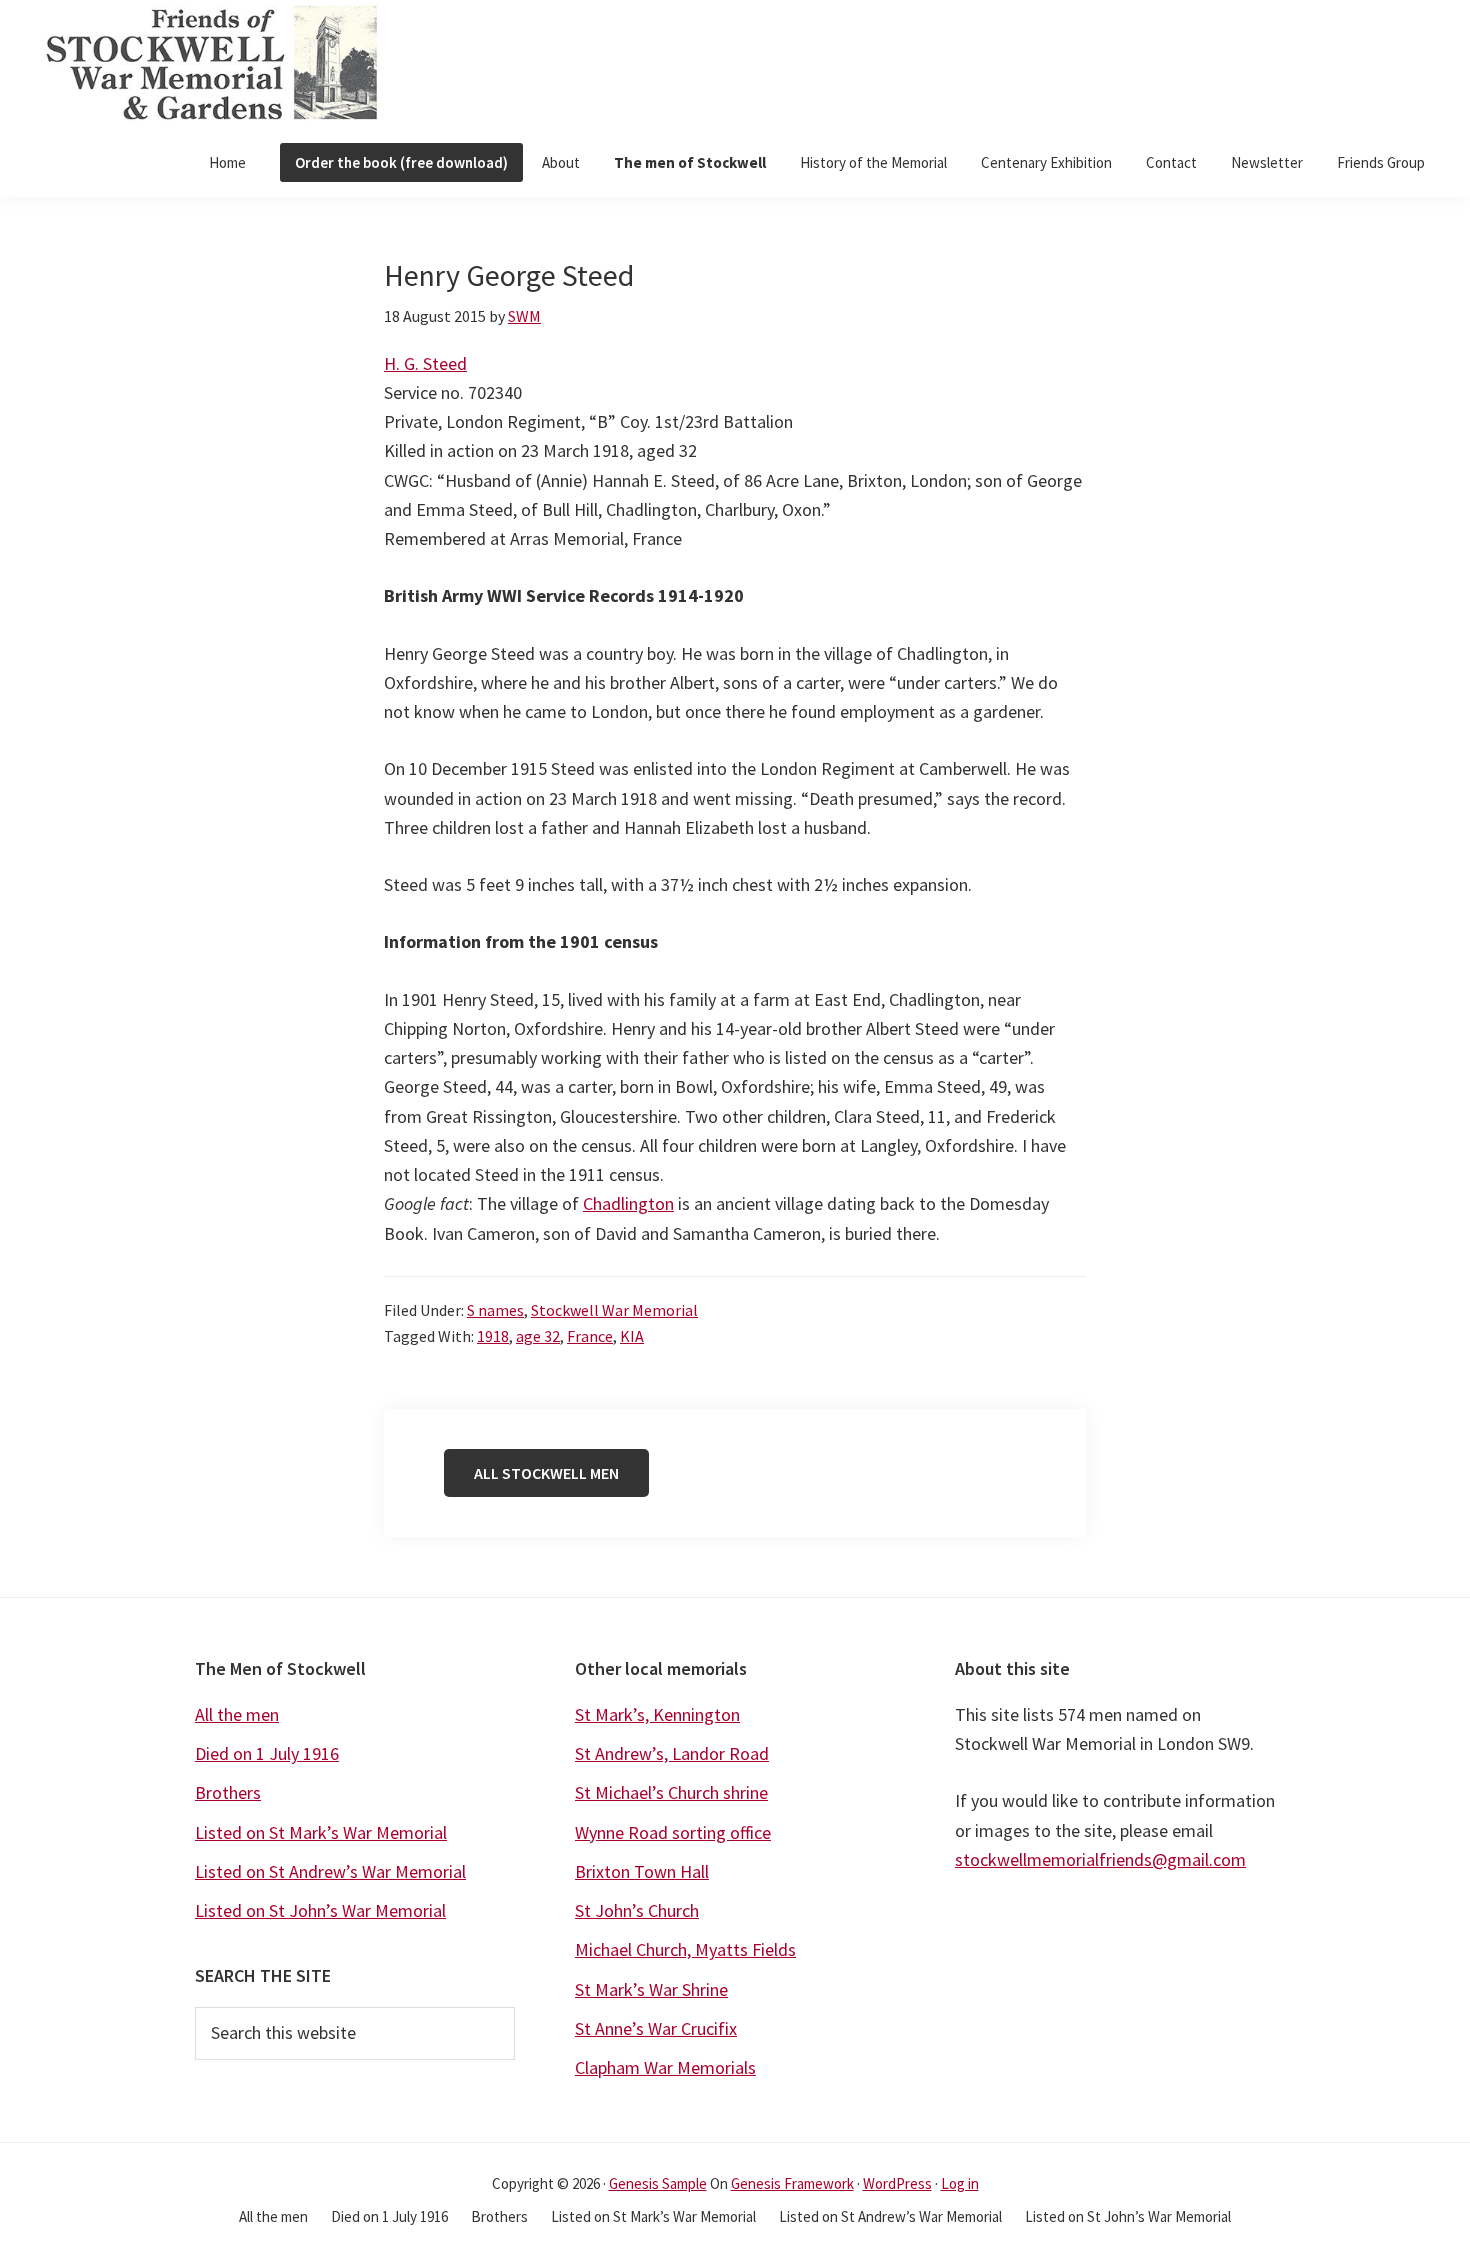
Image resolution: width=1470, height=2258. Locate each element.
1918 (493, 1336)
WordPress (897, 2183)
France (590, 1336)
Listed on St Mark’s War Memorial (321, 1832)
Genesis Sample (658, 2183)
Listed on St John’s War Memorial (320, 1910)
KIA (632, 1336)
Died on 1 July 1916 (267, 1753)
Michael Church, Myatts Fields (685, 1949)
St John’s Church (637, 1910)
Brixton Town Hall (642, 1871)
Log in (960, 2183)
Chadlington (628, 1203)
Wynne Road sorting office (673, 1832)
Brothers (228, 1792)
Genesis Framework (792, 2183)
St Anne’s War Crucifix (656, 2028)
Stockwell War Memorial (614, 1310)
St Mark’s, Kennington (657, 1714)
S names (495, 1310)
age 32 (538, 1336)
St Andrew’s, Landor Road (672, 1753)
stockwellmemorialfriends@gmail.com (1100, 1859)
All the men (237, 1714)
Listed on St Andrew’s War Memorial (330, 1871)
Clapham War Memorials (665, 2067)
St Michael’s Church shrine (671, 1792)
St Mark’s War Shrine (651, 1989)
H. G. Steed (425, 363)
